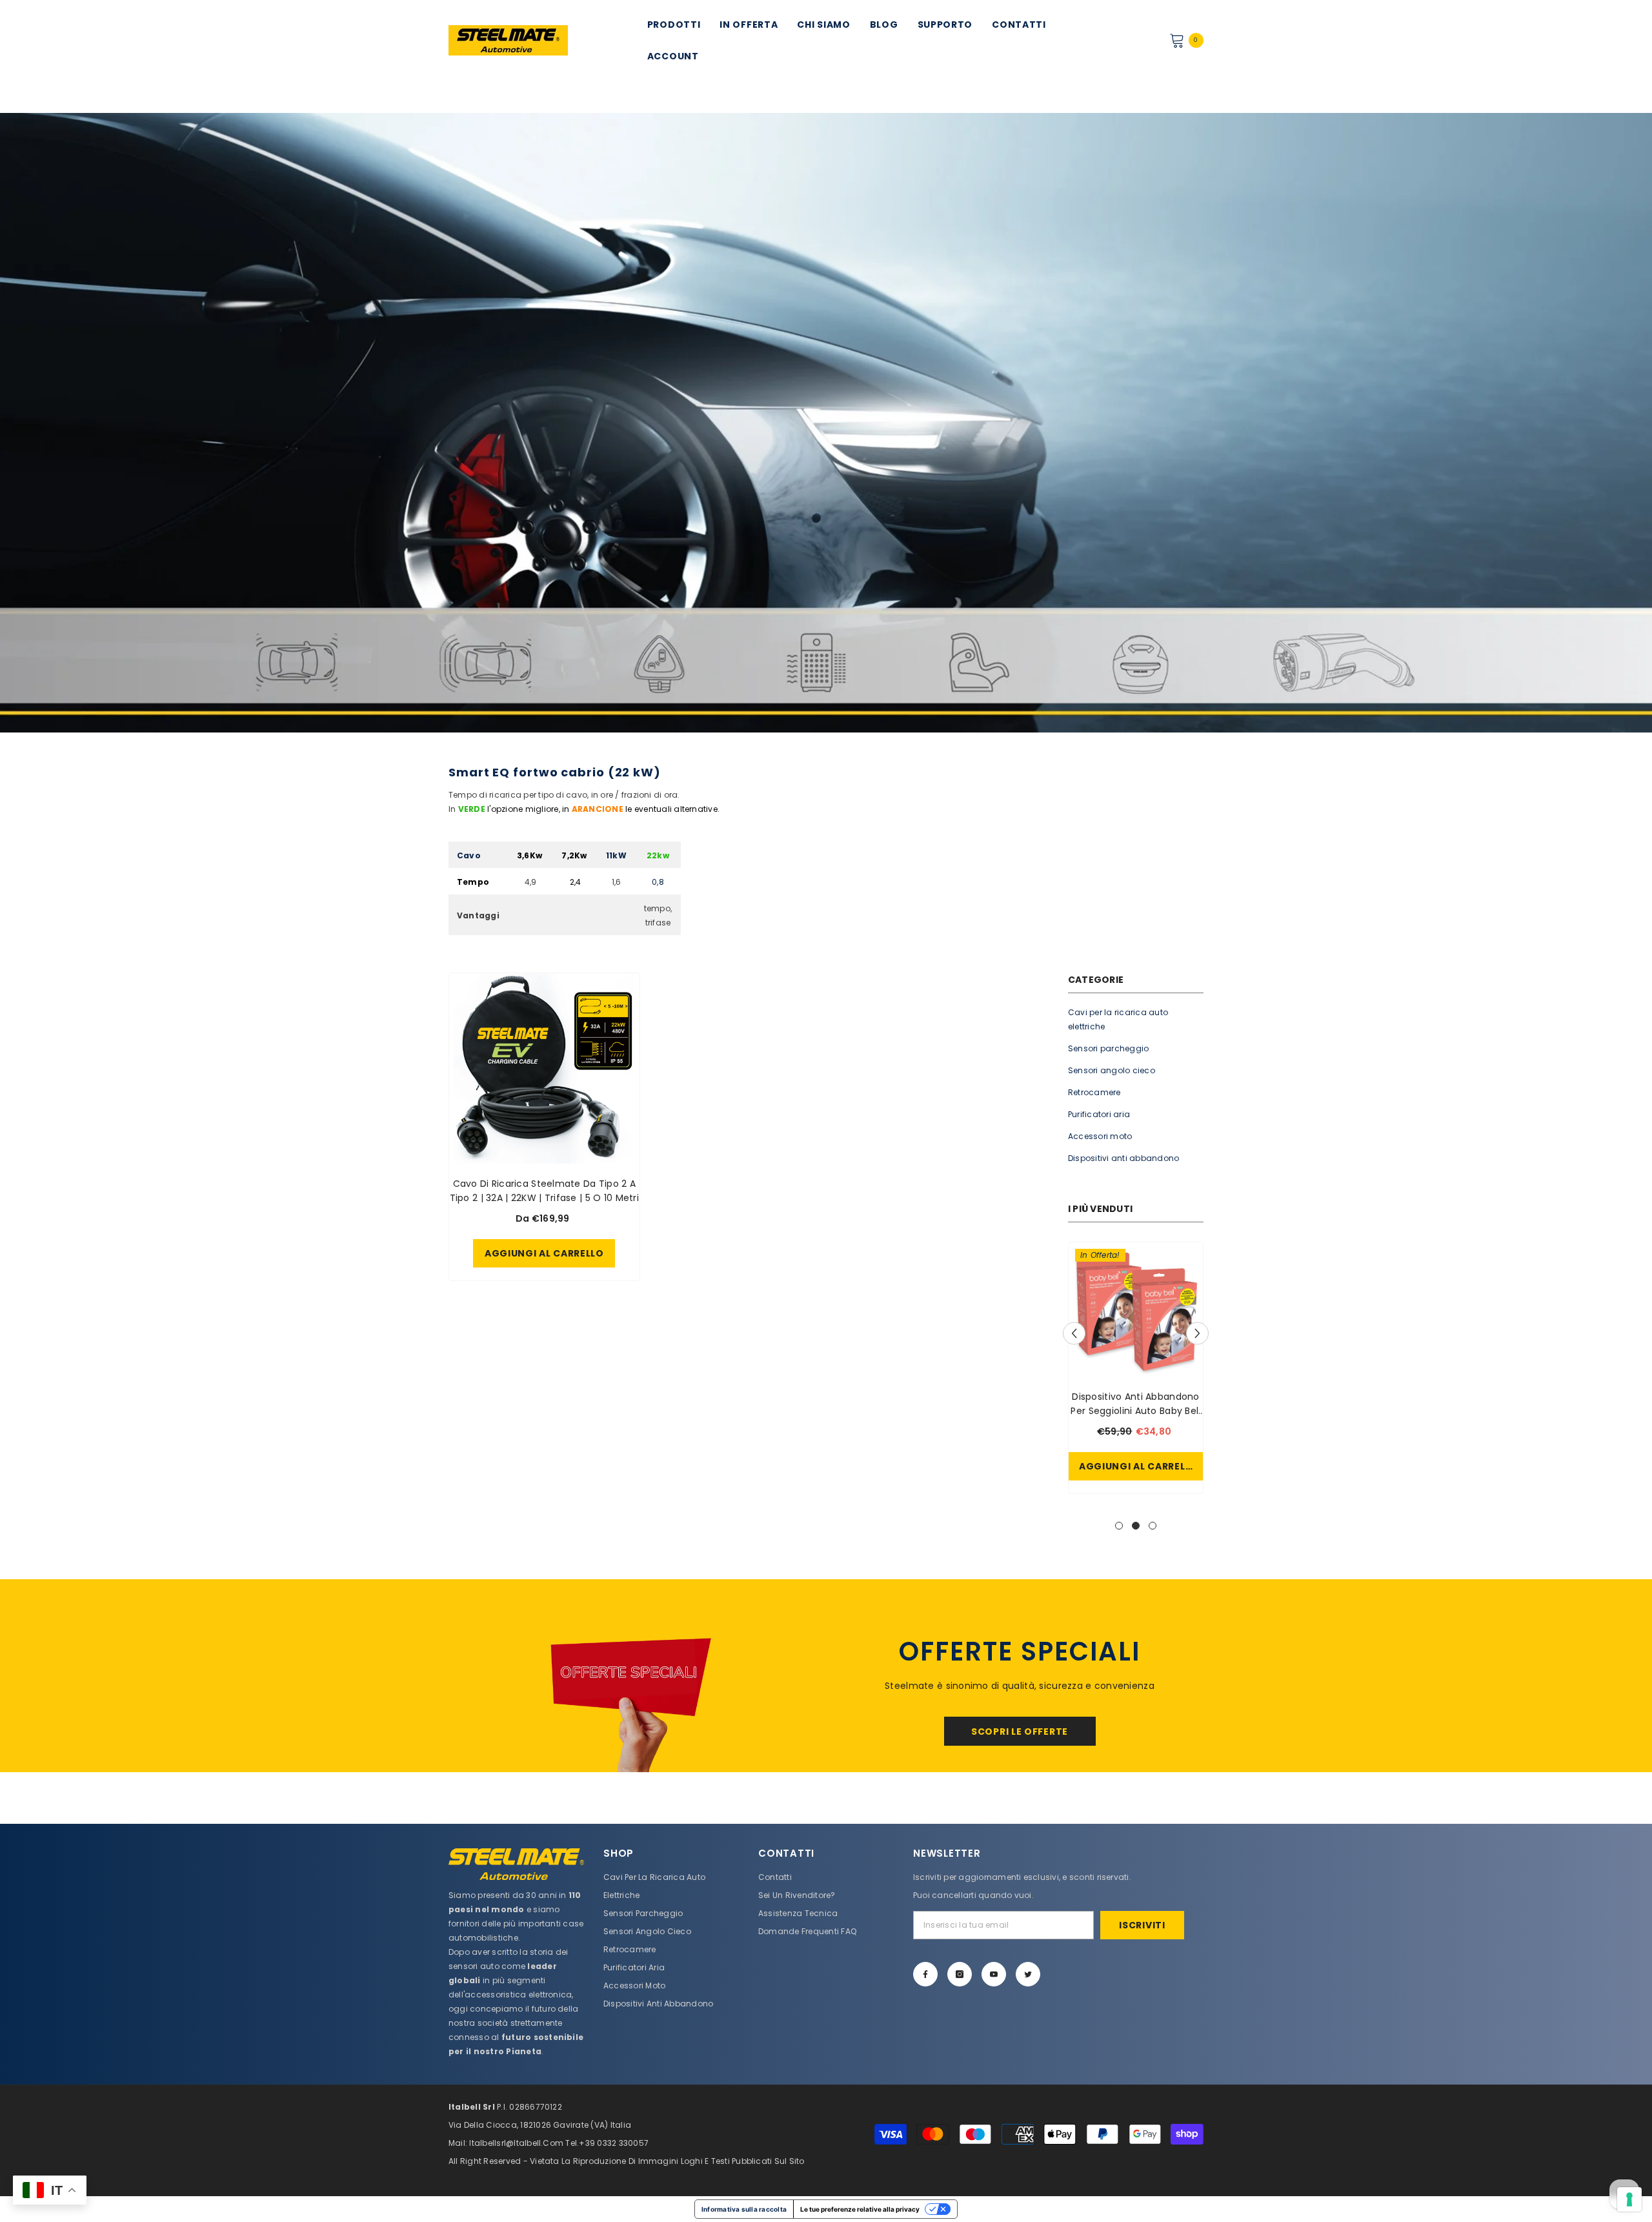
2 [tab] (1136, 1526)
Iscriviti (1142, 1925)
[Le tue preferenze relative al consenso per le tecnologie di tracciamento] (1629, 2199)
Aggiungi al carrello (1139, 1466)
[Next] (1197, 1333)
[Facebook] (925, 1974)
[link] (826, 423)
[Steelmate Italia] (632, 1692)
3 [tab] (1153, 1526)
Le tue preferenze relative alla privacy (860, 2209)
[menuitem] (1136, 1020)
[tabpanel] (1136, 1371)
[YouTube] (994, 1974)
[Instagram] (960, 1974)
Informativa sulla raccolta (744, 2209)
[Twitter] (1028, 1974)
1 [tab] (1119, 1526)
